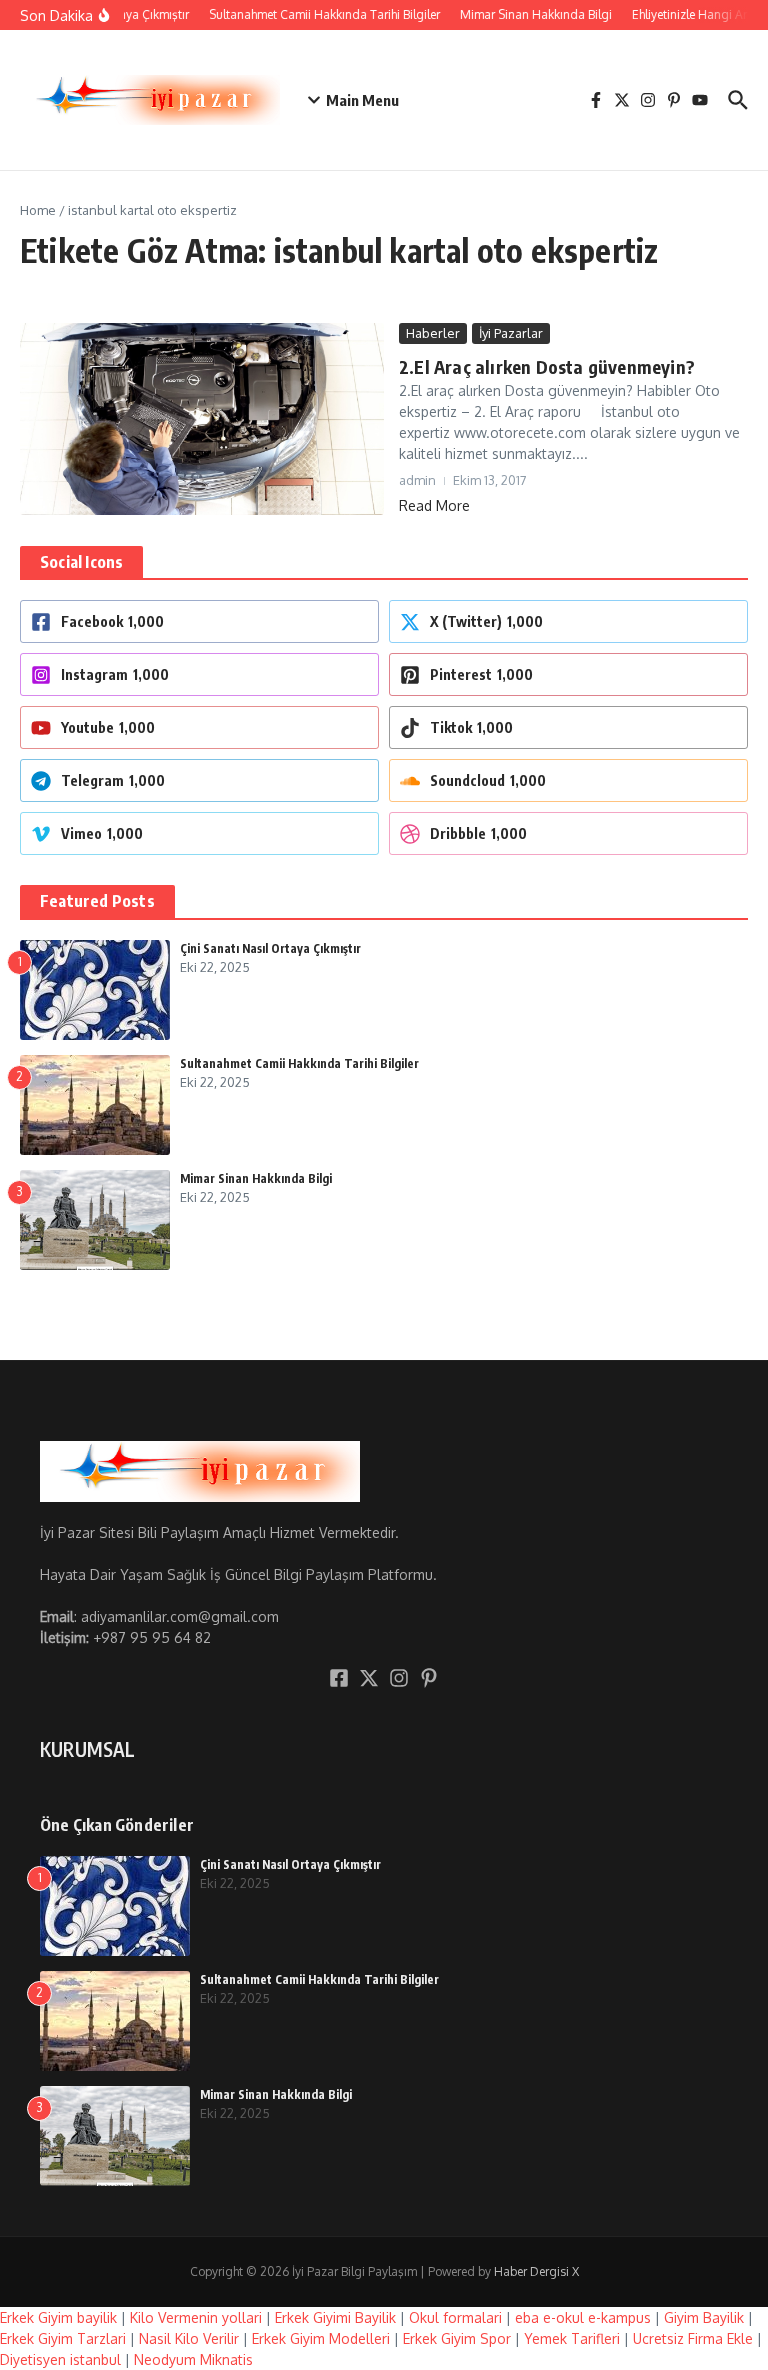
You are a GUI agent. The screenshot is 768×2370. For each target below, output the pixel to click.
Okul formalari (455, 2317)
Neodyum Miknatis (193, 2359)
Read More (434, 505)
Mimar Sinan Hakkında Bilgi (256, 1178)
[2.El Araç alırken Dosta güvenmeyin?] (202, 419)
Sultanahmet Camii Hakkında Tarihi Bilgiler (299, 1063)
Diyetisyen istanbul (60, 2359)
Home (38, 210)
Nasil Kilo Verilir (189, 2338)
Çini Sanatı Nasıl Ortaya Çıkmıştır (270, 948)
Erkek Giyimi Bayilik (335, 2317)
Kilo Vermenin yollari (196, 2317)
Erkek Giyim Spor (457, 2338)
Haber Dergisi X (536, 2271)
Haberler (433, 333)
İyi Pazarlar (511, 333)
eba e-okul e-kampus (583, 2317)
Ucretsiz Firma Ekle (693, 2338)
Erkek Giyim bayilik (58, 2317)
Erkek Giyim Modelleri (321, 2338)
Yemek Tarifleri (572, 2338)
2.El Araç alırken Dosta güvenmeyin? (547, 366)
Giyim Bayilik (704, 2317)
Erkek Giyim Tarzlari (63, 2338)
